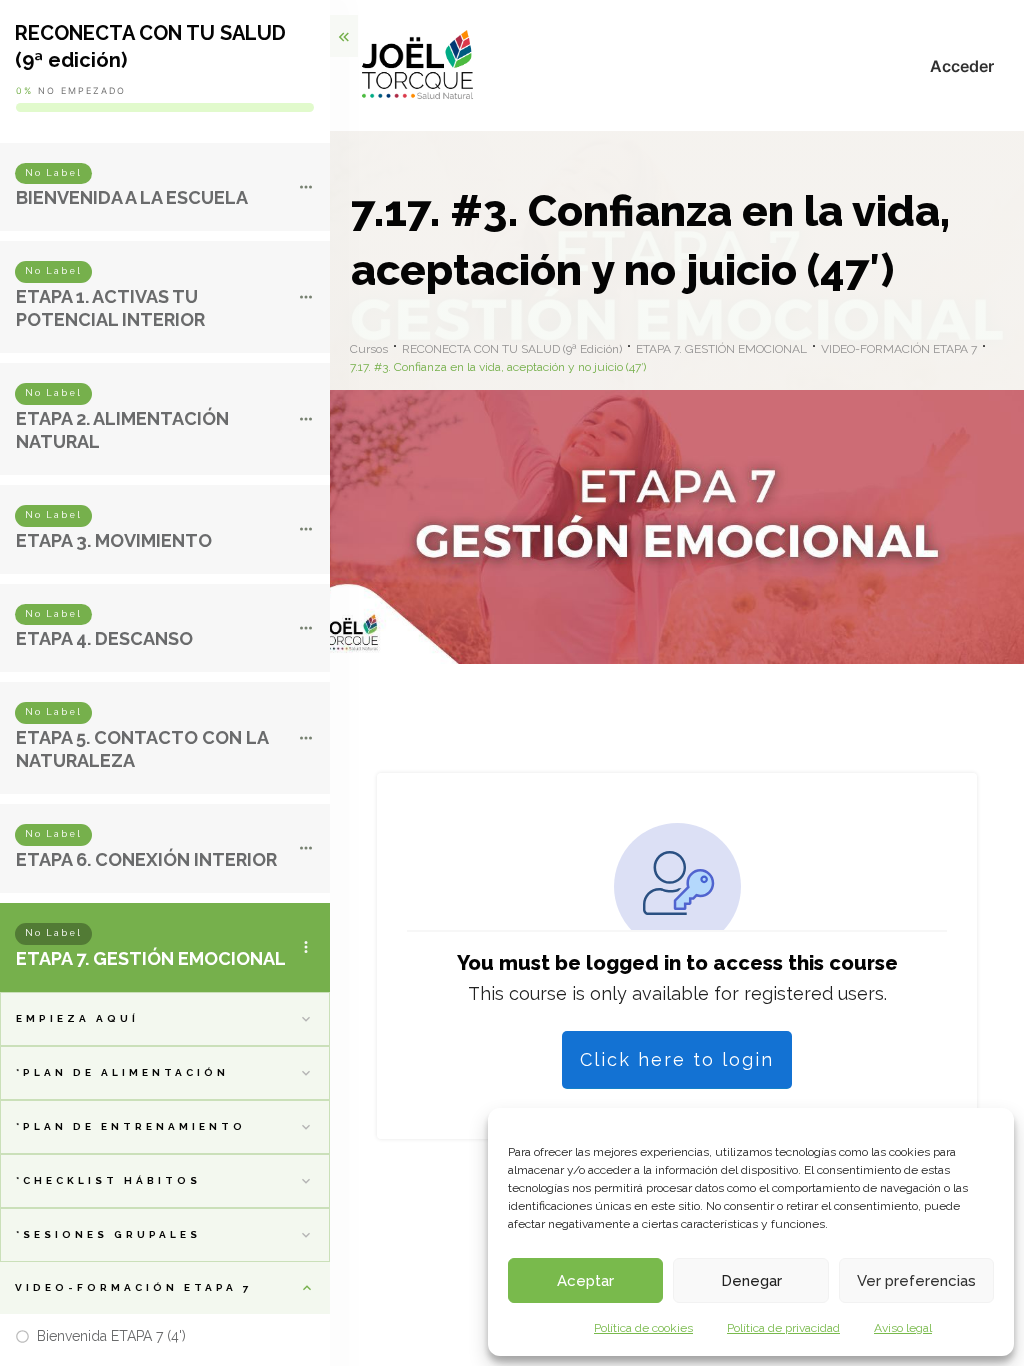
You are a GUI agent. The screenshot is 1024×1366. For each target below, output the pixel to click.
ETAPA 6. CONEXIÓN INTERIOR (146, 859)
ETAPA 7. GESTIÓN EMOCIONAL (151, 958)
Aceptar (585, 1281)
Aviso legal (903, 1328)
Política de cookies (643, 1328)
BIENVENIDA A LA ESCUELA (132, 197)
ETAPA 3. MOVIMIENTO (114, 540)
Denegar (751, 1281)
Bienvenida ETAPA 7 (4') (111, 1336)
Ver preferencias (916, 1281)
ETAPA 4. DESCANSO (104, 638)
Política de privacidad (783, 1328)
